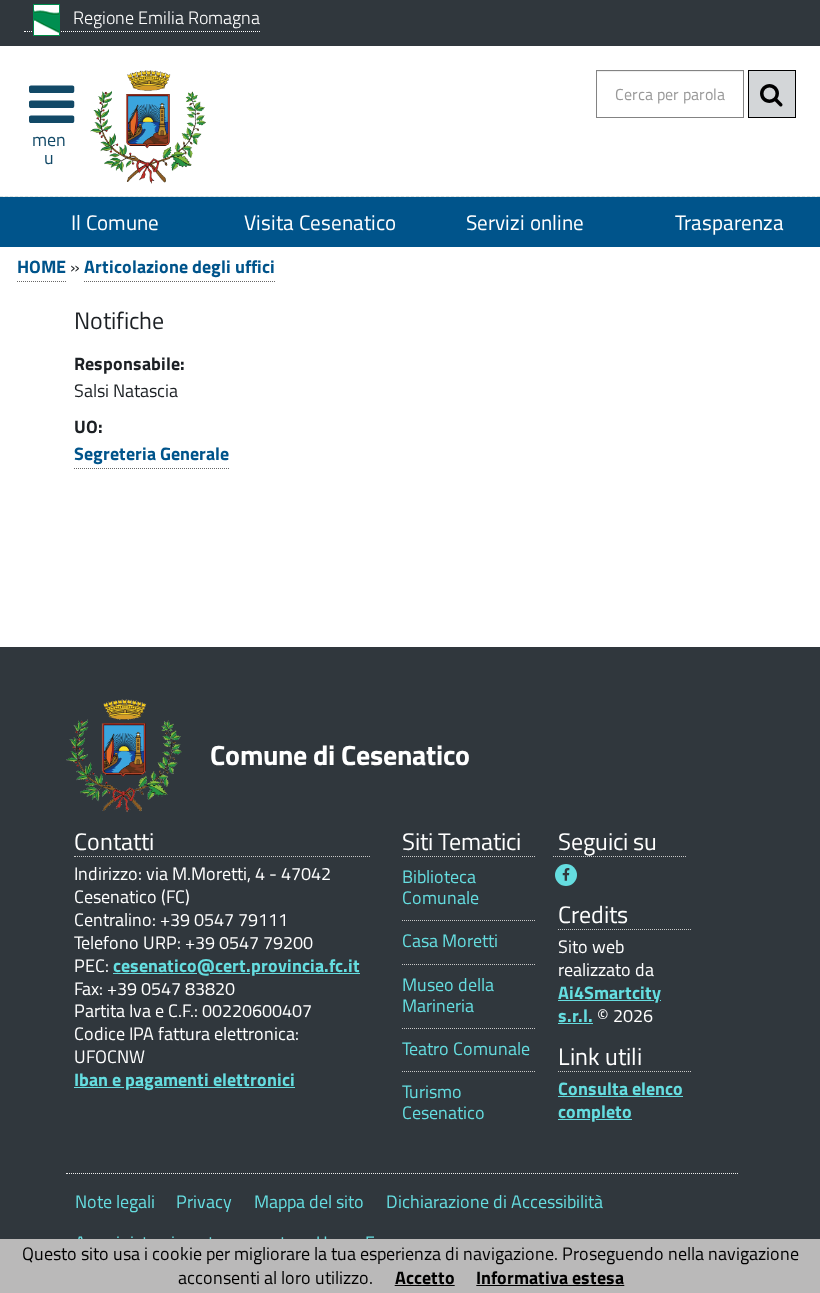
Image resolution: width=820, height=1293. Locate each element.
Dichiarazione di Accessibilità (494, 1201)
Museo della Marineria (448, 995)
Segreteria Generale (151, 453)
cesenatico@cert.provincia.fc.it (236, 965)
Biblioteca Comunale (440, 887)
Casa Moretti (450, 940)
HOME (41, 266)
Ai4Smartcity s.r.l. (609, 1004)
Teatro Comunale (466, 1048)
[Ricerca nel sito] (772, 94)
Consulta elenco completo (620, 1100)
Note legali (115, 1201)
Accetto (425, 1277)
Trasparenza (729, 222)
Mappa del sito (309, 1201)
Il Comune (115, 222)
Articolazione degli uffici (179, 266)
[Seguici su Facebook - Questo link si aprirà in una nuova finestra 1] (566, 875)
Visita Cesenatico (320, 222)
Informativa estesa (550, 1277)
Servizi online (525, 222)
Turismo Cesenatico (443, 1102)
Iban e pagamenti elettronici (184, 1079)
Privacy (204, 1201)
